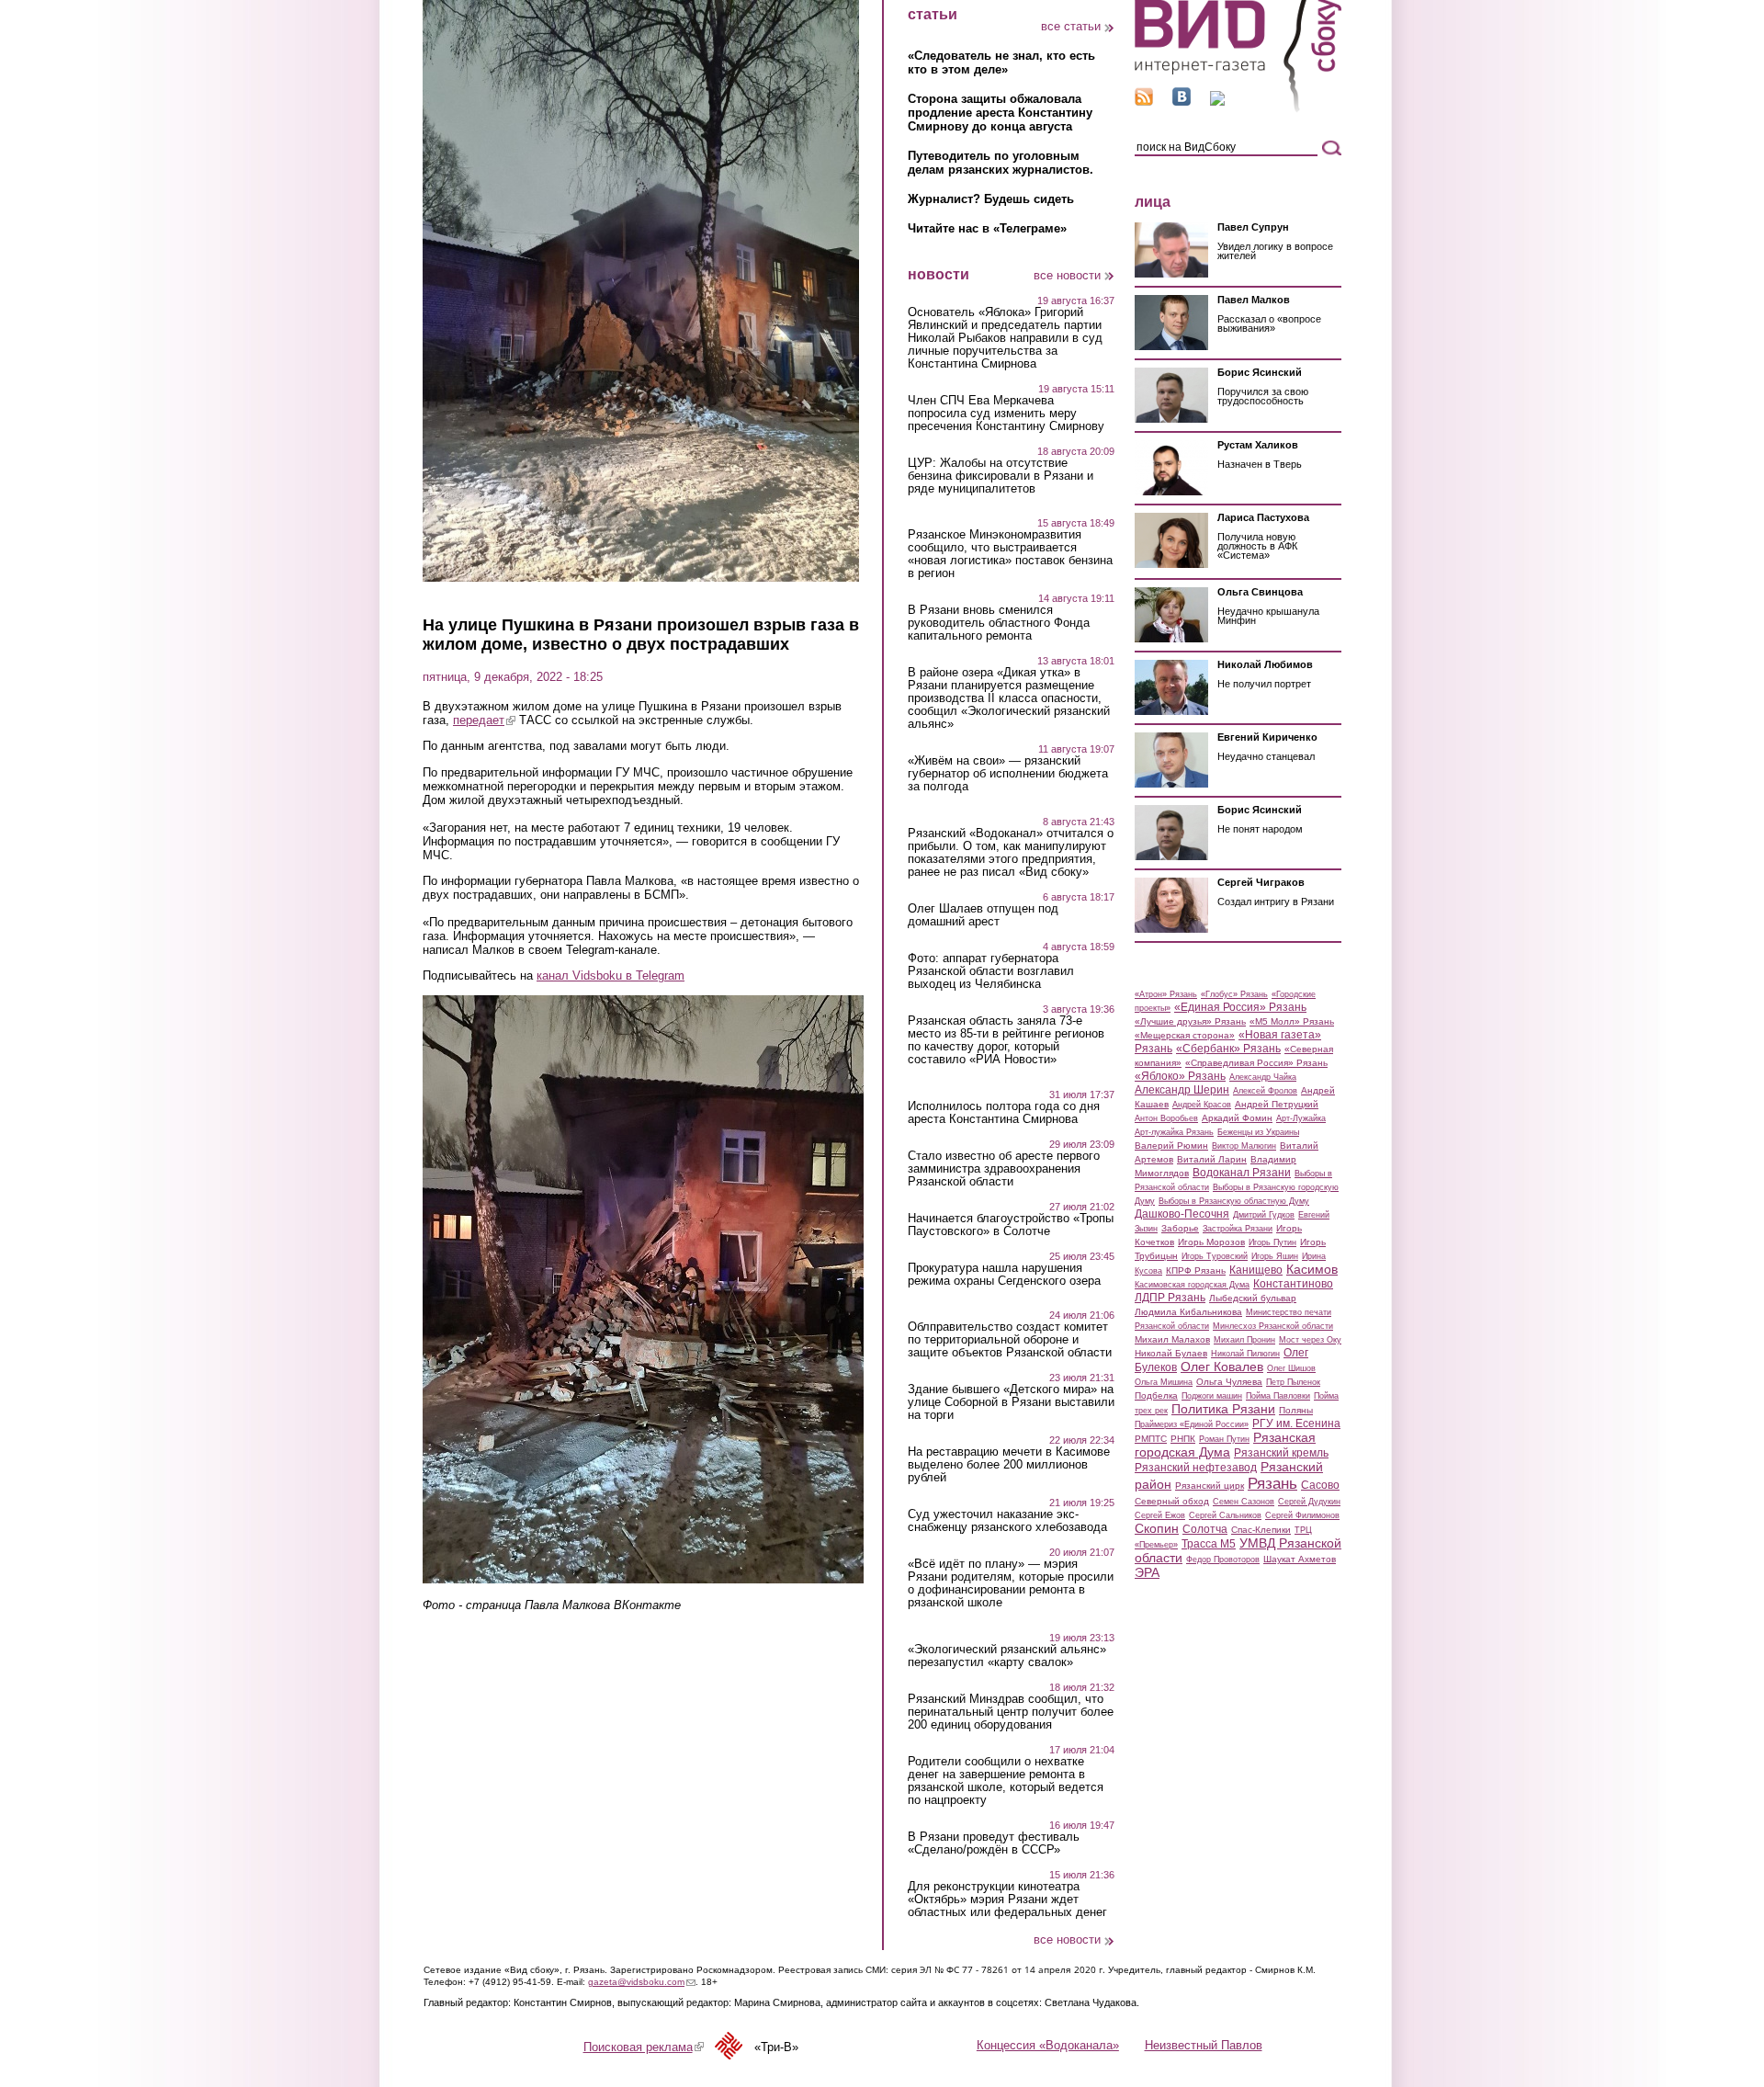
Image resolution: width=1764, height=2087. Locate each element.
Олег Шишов (1291, 1368)
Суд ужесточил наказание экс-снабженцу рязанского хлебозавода (1007, 1521)
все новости (1067, 275)
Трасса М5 (1209, 1544)
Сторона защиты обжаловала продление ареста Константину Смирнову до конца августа (1000, 113)
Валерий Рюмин (1171, 1146)
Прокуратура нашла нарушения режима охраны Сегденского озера (1004, 1275)
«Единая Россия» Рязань (1240, 1007)
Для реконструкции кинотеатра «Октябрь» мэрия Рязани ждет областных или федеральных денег (1007, 1900)
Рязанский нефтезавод (1196, 1468)
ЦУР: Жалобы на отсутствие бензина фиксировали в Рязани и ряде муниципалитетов (1001, 476)
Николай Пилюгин (1245, 1354)
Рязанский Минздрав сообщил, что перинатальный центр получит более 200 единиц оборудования (1011, 1712)
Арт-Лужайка (1301, 1118)
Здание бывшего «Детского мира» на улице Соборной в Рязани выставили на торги (1011, 1402)
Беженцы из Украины (1258, 1132)
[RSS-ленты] (1144, 102)
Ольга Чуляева (1229, 1382)
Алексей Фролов (1265, 1091)
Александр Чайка (1263, 1077)
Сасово (1320, 1485)
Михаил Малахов (1172, 1339)
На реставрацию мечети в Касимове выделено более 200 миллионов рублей (1009, 1465)
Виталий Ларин (1212, 1159)
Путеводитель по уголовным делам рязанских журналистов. (1001, 163)
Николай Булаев (1171, 1353)
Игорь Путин (1272, 1242)
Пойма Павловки (1278, 1396)
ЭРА (1147, 1572)
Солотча (1205, 1529)
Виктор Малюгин (1244, 1146)
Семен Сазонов (1244, 1502)
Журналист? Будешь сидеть (991, 199)
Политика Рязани (1223, 1409)
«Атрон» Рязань (1166, 994)
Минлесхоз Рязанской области (1273, 1326)
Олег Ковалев (1222, 1367)
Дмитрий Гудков (1264, 1215)
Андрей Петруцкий (1277, 1104)
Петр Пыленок (1293, 1382)
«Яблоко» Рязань (1180, 1076)
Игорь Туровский (1215, 1256)
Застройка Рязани (1238, 1229)
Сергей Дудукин (1309, 1502)
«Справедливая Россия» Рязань (1256, 1063)
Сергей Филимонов (1302, 1515)
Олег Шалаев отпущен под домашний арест (983, 915)
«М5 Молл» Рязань (1292, 1021)
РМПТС (1151, 1439)
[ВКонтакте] (1182, 102)
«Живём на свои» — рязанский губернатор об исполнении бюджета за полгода (1008, 774)
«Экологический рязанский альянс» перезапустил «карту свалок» (1007, 1656)
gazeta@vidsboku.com (642, 1982)
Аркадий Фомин (1237, 1118)
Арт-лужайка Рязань (1174, 1132)
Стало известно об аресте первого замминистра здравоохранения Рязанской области (1004, 1169)
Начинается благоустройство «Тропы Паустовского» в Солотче (1011, 1225)
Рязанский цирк (1210, 1486)
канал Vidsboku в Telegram (611, 975)
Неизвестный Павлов (1204, 2045)
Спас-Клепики (1261, 1530)
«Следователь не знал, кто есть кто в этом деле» (1001, 62)
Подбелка (1156, 1395)
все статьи (1071, 26)
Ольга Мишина (1164, 1382)
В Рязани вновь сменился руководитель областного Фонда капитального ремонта (999, 623)
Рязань (1272, 1483)
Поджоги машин (1212, 1396)
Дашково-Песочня (1182, 1214)
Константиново (1293, 1284)
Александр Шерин (1182, 1090)
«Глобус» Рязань (1234, 994)
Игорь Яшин (1275, 1256)
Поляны (1296, 1410)
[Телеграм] (1217, 102)
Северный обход (1172, 1501)
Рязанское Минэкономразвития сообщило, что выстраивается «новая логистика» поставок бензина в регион (1010, 554)
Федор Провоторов (1223, 1560)
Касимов (1312, 1269)
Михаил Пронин (1244, 1340)
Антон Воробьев (1166, 1118)
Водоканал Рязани (1242, 1173)
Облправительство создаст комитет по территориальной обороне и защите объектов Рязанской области (1010, 1340)
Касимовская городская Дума (1192, 1285)
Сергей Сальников (1225, 1515)
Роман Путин (1224, 1439)
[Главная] (1238, 109)
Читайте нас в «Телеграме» (987, 228)
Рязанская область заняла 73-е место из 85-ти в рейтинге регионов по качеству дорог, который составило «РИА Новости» (1006, 1040)
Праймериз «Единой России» (1192, 1424)
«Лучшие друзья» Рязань (1190, 1021)
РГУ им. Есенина (1296, 1423)
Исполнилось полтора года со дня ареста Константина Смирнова (1004, 1113)
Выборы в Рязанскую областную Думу (1234, 1201)
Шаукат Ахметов (1300, 1559)
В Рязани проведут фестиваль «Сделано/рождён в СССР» (994, 1843)
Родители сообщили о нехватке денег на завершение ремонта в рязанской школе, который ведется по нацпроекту (1006, 1781)
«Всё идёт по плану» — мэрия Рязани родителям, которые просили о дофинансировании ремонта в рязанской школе (1011, 1583)
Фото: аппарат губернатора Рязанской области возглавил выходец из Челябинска (991, 971)
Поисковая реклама (644, 2047)
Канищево (1256, 1270)
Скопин (1157, 1528)
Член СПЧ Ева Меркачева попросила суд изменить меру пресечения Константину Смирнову (1006, 414)
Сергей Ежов (1160, 1515)
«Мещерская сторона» (1185, 1035)
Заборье (1180, 1228)
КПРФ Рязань (1196, 1270)
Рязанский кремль (1281, 1453)
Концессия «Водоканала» (1048, 2045)
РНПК (1183, 1439)
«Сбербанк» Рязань (1228, 1049)
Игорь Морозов (1211, 1242)
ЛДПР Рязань (1170, 1298)
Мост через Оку (1310, 1340)
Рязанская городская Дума (1225, 1445)
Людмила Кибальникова (1188, 1312)
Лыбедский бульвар (1253, 1298)
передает (484, 720)
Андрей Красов (1202, 1105)
